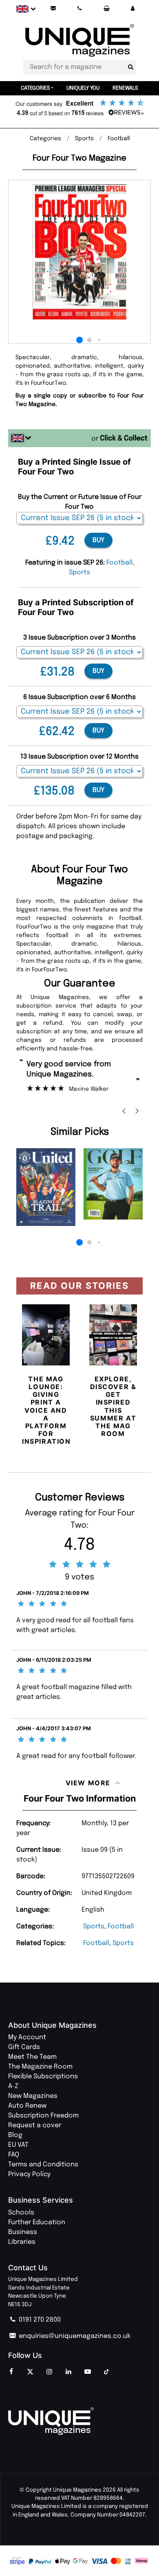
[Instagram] (49, 2372)
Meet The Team (32, 2057)
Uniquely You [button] (83, 88)
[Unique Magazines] (79, 2421)
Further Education (37, 2222)
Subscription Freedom (43, 2116)
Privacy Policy (29, 2174)
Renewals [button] (125, 88)
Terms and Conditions (43, 2165)
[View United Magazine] (46, 1187)
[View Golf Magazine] (113, 1184)
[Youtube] (88, 2372)
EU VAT (18, 2145)
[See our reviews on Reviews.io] (79, 108)
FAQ (14, 2155)
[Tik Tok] (107, 2372)
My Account (27, 2037)
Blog (15, 2135)
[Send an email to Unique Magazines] (53, 9)
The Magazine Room (40, 2067)
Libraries (22, 2242)
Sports (94, 1926)
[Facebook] (11, 2372)
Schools (21, 2213)
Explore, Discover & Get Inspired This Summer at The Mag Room (113, 1406)
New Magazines (33, 2096)
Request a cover (35, 2125)
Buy (98, 540)
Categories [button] (35, 88)
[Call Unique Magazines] (80, 9)
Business (23, 2232)
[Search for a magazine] (130, 67)
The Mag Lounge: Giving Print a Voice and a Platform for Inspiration (46, 1410)
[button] (132, 9)
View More (88, 1783)
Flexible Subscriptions (43, 2076)
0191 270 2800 (39, 2320)
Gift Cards (24, 2047)
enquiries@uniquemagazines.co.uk (74, 2336)
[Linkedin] (68, 2372)
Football (121, 1926)
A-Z (13, 2086)
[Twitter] (30, 2372)
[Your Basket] (106, 9)
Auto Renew (27, 2106)
